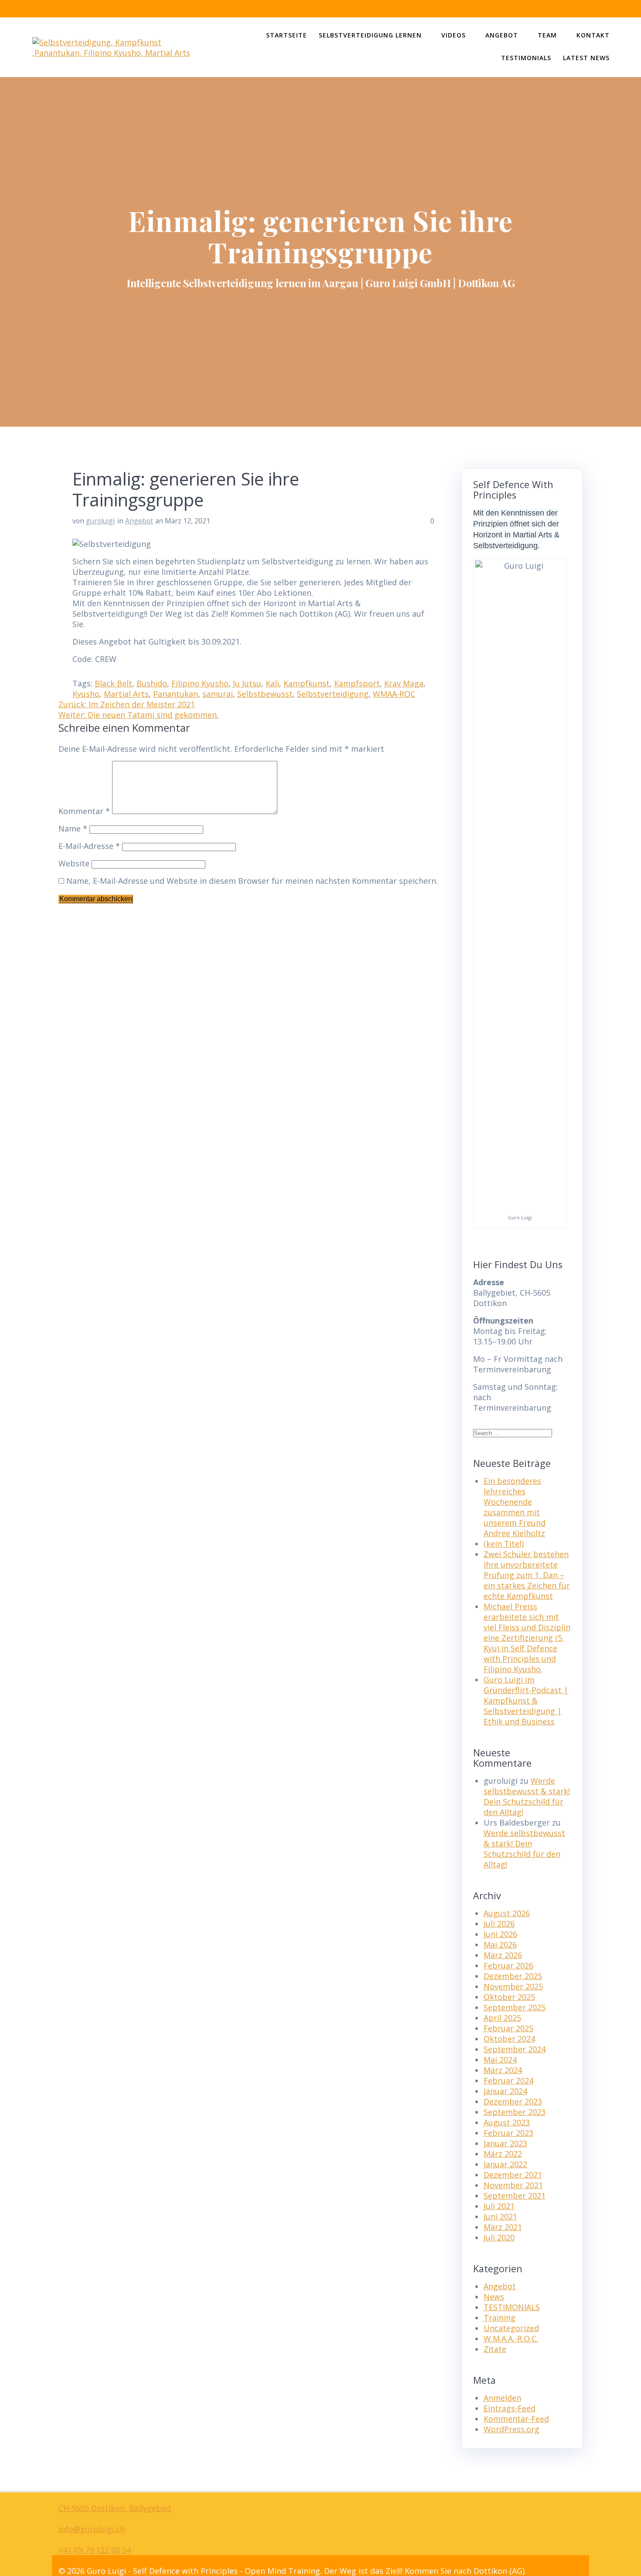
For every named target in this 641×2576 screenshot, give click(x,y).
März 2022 (503, 2154)
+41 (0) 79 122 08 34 (95, 2550)
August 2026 (507, 1913)
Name (73, 828)
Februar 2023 (508, 2133)
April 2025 (502, 2018)
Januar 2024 (505, 2091)
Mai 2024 (500, 2060)
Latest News (586, 58)
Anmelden (502, 2398)
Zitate (495, 2349)
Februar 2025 (508, 2028)
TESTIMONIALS (512, 2307)
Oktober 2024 (509, 2039)
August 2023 (507, 2122)
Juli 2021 (499, 2206)
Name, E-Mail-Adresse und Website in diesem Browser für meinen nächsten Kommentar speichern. (252, 881)
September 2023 (515, 2112)
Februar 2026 (508, 1965)
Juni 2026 (500, 1934)
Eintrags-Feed (510, 2408)
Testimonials (526, 58)
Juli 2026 (499, 1924)
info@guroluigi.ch (92, 2529)
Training (500, 2318)
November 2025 (513, 1986)
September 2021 (515, 2196)
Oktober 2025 (509, 1997)
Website (74, 863)
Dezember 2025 (513, 1976)
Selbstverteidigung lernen (370, 35)
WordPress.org (511, 2429)
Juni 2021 (500, 2216)
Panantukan (176, 694)
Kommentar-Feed (516, 2419)
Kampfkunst (307, 683)
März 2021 (503, 2227)
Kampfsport (357, 683)
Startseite (286, 35)
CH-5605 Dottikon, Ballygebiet (115, 2508)
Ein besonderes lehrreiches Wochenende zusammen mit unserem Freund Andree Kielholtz (515, 1507)
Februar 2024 (508, 2080)
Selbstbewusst (265, 694)
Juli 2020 (499, 2237)
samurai (218, 694)
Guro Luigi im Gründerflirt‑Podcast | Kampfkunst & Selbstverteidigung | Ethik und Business (526, 1700)
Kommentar (84, 811)
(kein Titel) (504, 1544)
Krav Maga (404, 683)
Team (547, 35)
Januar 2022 (505, 2164)
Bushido (152, 683)
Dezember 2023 (513, 2101)
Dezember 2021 (513, 2175)
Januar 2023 (505, 2143)
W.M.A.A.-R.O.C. (511, 2338)
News (494, 2297)
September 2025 (515, 2007)
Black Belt (113, 683)
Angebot (502, 35)
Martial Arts (126, 694)
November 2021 (513, 2185)
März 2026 (503, 1955)
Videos (453, 35)
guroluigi (100, 521)
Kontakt (593, 35)
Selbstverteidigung (333, 694)
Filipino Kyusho (200, 683)
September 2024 (515, 2049)
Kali (272, 683)
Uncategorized (511, 2328)
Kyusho (86, 694)
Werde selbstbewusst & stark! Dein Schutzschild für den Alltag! (527, 1796)
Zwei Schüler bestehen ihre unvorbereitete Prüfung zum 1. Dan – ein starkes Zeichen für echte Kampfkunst (527, 1575)
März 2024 (503, 2070)
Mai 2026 (500, 1945)
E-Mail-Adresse (89, 846)
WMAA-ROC (394, 694)
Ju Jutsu (247, 683)
